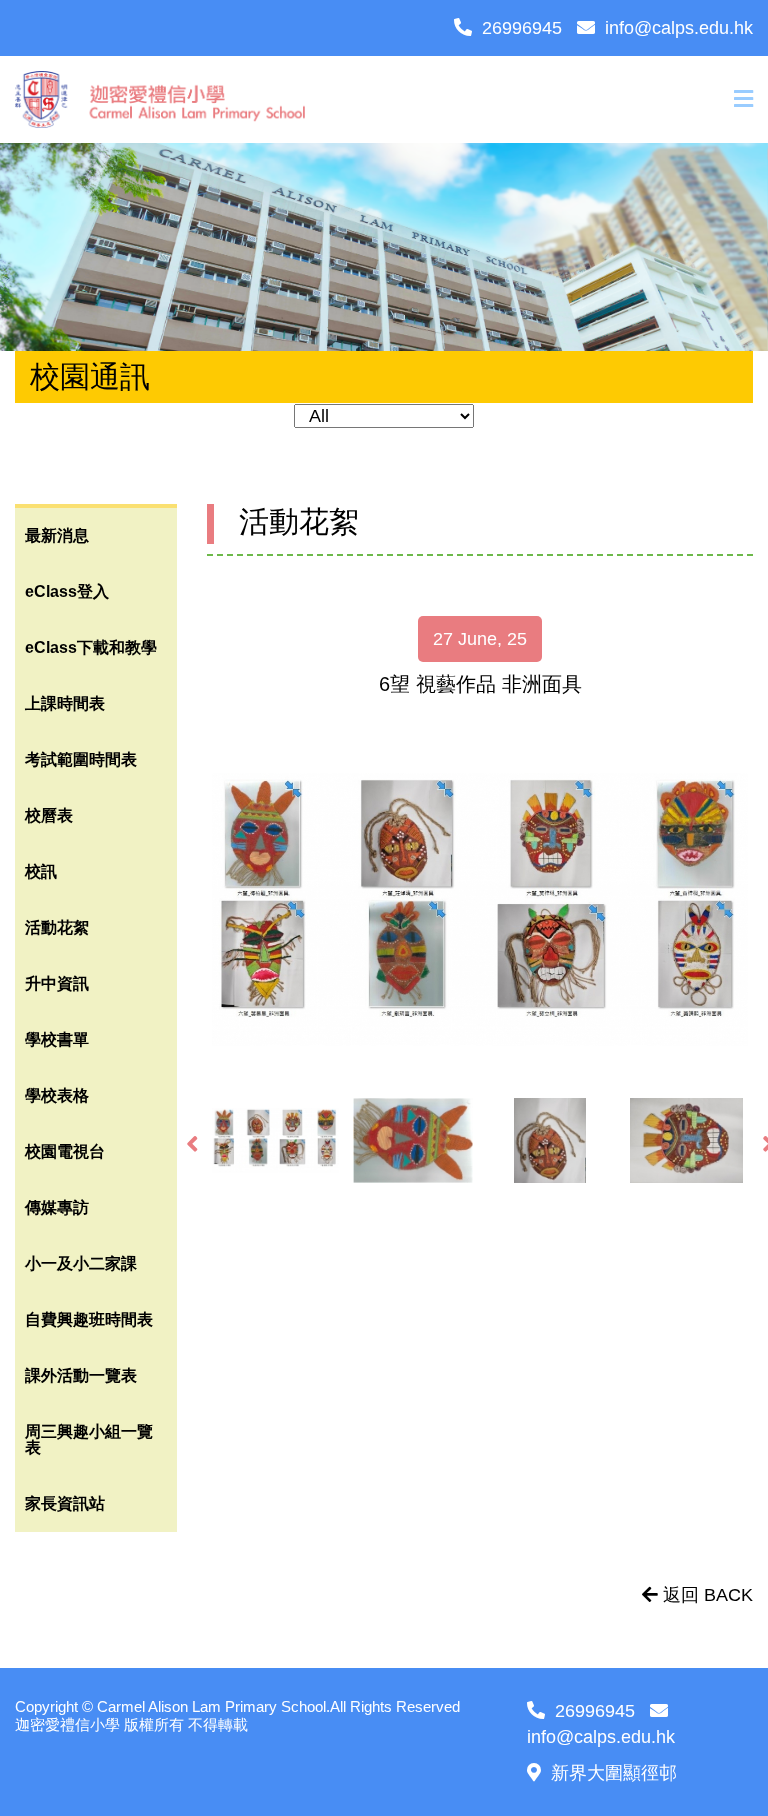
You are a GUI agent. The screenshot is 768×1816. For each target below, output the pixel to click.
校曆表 (49, 815)
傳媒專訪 (57, 1207)
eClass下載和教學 (91, 647)
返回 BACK (705, 1595)
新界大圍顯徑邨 (614, 1773)
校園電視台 (65, 1151)
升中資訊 (57, 983)
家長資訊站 (65, 1503)
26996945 (522, 28)
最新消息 (57, 535)
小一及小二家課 (81, 1263)
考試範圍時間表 (81, 759)
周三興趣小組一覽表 (89, 1439)
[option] (480, 909)
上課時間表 (65, 703)
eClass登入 (67, 591)
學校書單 (57, 1039)
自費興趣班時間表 (89, 1319)
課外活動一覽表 (81, 1375)
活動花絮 (57, 927)
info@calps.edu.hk (679, 28)
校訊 (41, 871)
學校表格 (57, 1095)
